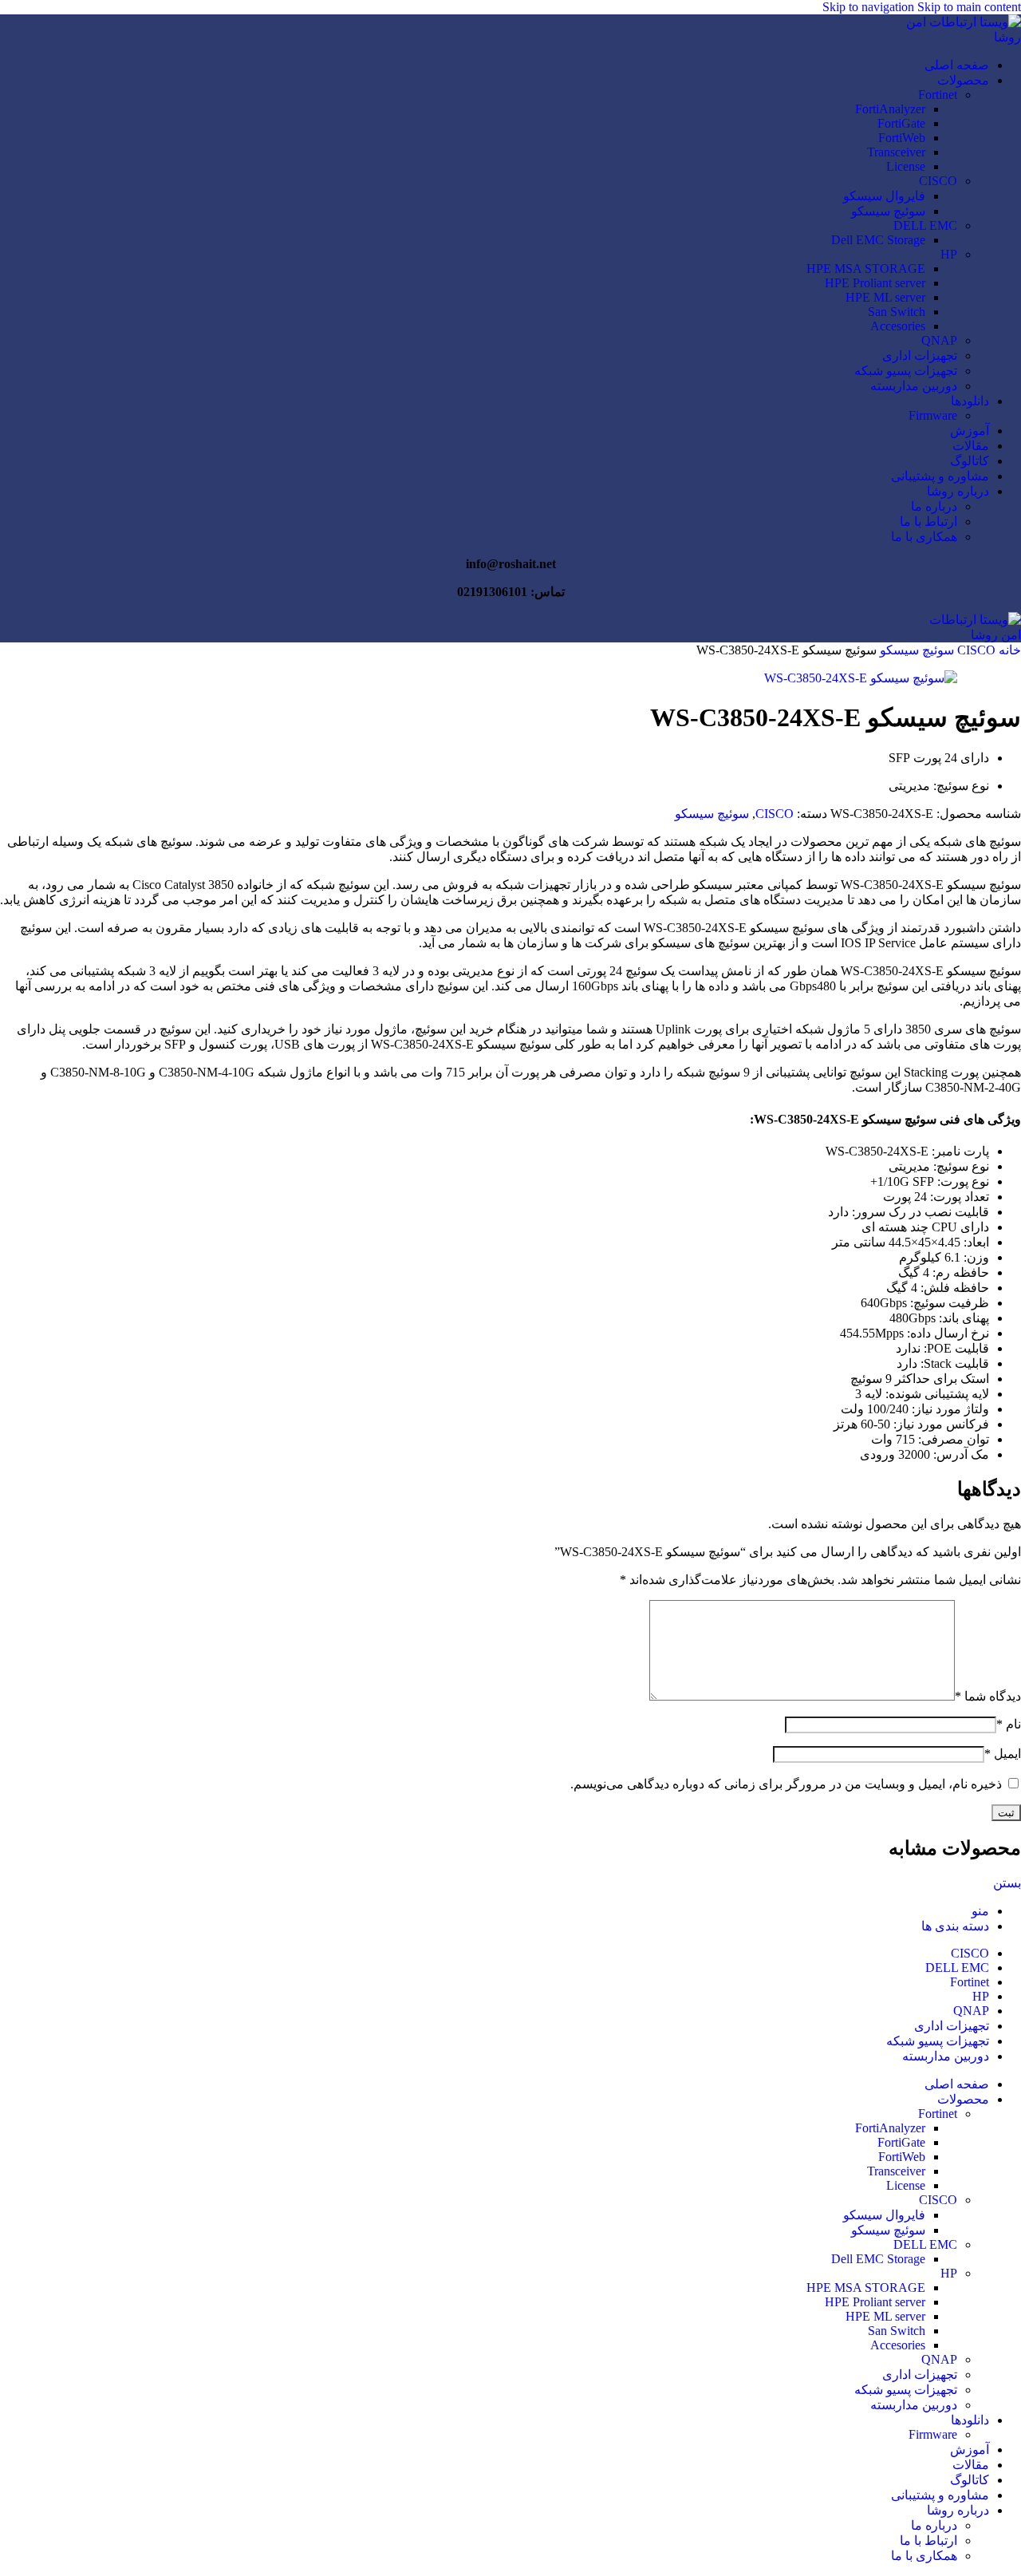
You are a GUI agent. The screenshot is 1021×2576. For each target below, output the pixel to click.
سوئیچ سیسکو (888, 211)
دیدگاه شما (988, 1696)
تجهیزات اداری (920, 356)
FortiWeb (902, 138)
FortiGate (901, 123)
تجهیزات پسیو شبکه (906, 371)
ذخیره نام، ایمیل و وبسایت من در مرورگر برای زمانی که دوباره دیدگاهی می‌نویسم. (786, 1784)
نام (1009, 1724)
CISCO (938, 181)
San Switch (897, 312)
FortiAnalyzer (890, 109)
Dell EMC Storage (878, 240)
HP (949, 254)
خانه (1008, 650)
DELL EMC (925, 225)
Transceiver (896, 152)
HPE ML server (885, 297)
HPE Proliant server (875, 283)
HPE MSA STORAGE (866, 269)
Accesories (898, 326)
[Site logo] (949, 37)
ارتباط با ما (928, 522)
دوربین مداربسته (914, 386)
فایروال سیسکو (884, 196)
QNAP (939, 340)
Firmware (933, 415)
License (906, 166)
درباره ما (934, 506)
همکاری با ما (924, 537)
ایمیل (1003, 1754)
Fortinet (938, 95)
